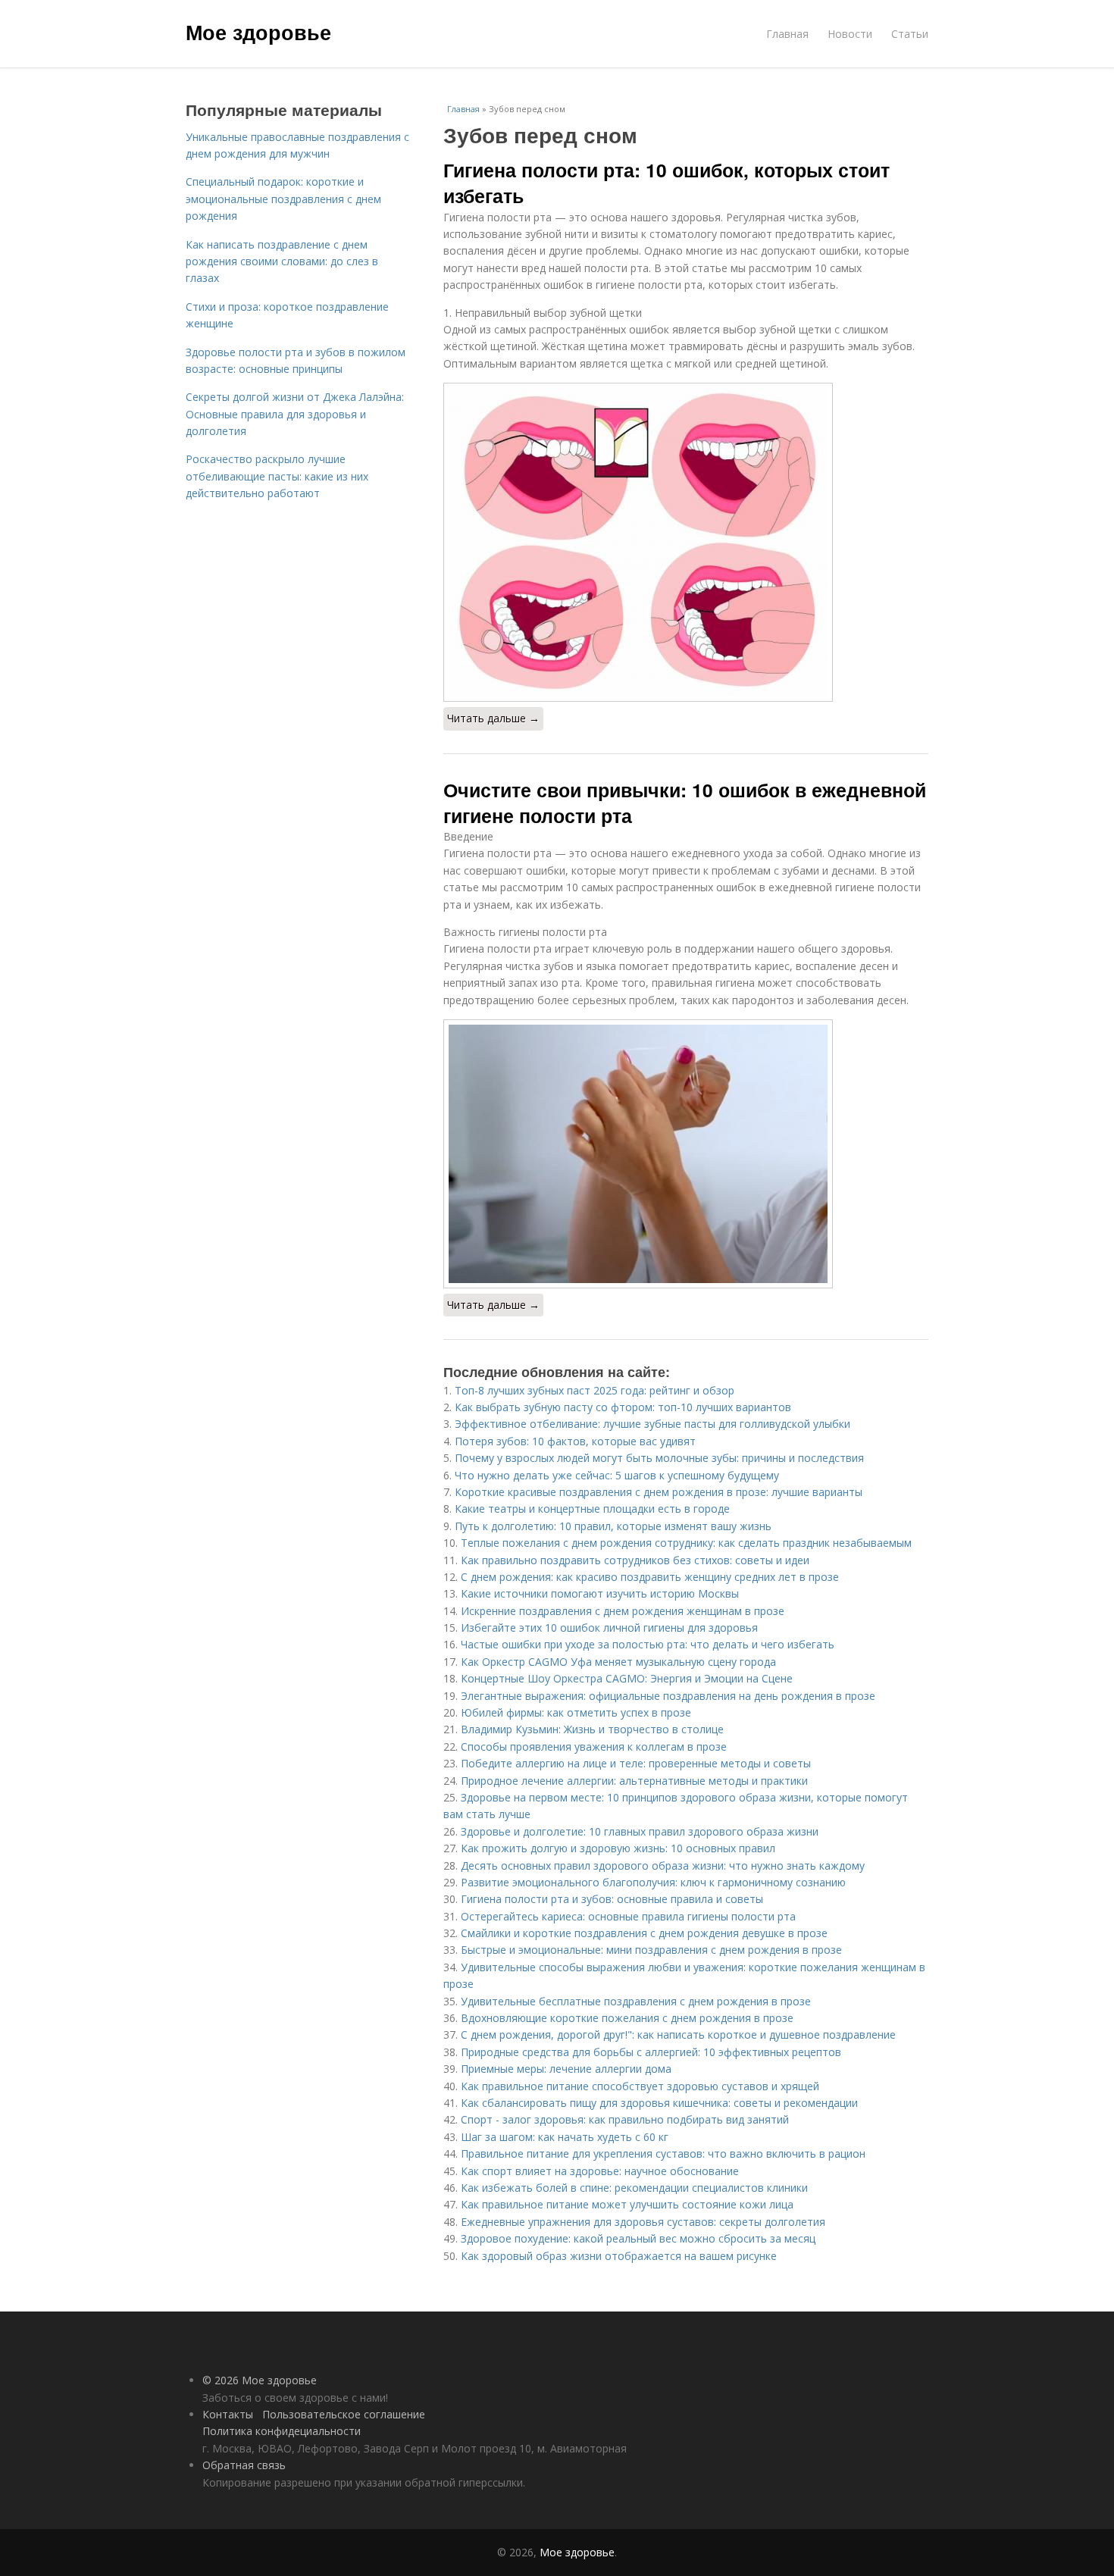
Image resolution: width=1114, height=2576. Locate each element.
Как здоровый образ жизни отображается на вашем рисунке (619, 2256)
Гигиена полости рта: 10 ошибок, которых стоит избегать (667, 183)
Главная (787, 34)
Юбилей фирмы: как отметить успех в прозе (576, 1712)
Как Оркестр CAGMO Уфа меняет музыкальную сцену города (618, 1662)
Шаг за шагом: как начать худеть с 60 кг (565, 2137)
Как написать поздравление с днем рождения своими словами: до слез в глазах (282, 261)
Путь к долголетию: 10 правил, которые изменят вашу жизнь (613, 1526)
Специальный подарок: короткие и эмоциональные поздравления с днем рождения (283, 199)
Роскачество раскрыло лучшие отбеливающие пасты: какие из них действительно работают (277, 476)
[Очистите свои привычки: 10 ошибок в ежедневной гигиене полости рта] (686, 1154)
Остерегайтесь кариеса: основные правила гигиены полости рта (628, 1916)
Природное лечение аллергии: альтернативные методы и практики (634, 1781)
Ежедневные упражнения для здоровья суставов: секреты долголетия (643, 2222)
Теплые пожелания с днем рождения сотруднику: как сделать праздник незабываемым (686, 1543)
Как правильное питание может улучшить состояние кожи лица (627, 2204)
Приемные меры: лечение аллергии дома (566, 2069)
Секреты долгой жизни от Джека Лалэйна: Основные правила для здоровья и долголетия (295, 414)
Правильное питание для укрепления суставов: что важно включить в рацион (663, 2153)
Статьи (910, 34)
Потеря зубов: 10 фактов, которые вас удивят (575, 1441)
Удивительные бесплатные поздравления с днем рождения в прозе (636, 2001)
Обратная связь (244, 2465)
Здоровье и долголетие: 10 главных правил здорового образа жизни (640, 1831)
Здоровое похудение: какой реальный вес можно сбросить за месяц (638, 2238)
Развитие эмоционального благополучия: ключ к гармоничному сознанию (653, 1882)
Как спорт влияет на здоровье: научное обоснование (600, 2171)
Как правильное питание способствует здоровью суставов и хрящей (640, 2086)
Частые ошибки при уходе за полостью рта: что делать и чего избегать (648, 1644)
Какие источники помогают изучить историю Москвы (600, 1593)
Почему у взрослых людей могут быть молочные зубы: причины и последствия (659, 1458)
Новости (850, 34)
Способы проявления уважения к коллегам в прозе (594, 1747)
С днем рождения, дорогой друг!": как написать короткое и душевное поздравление (678, 2035)
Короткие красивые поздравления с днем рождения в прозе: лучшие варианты (659, 1492)
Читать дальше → (493, 718)
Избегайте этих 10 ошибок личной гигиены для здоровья (609, 1628)
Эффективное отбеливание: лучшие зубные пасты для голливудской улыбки (652, 1424)
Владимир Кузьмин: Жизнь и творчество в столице (592, 1729)
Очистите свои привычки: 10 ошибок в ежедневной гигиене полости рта (685, 803)
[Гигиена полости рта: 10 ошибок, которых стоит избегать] (686, 542)
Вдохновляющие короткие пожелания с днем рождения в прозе (627, 2018)
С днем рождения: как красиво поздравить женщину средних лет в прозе (650, 1577)
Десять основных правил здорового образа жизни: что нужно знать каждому (663, 1865)
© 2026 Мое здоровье (260, 2380)
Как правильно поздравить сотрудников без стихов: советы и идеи (635, 1560)
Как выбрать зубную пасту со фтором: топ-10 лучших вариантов (623, 1407)
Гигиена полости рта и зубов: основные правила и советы (612, 1899)
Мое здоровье (258, 32)
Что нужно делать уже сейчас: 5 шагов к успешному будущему (617, 1475)
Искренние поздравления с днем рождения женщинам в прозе (623, 1611)
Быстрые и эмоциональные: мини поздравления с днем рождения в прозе (651, 1950)
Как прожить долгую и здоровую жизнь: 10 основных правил (618, 1848)
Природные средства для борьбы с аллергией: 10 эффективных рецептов (651, 2052)
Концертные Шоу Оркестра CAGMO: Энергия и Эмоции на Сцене (627, 1678)
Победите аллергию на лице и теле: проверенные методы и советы (636, 1763)
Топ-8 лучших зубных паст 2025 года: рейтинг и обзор (595, 1390)
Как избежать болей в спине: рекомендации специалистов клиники (634, 2188)
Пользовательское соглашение (344, 2414)
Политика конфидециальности (282, 2431)
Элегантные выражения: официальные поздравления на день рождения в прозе (668, 1696)
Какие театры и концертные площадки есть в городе (592, 1509)
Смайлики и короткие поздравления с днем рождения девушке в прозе (644, 1933)
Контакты (228, 2414)
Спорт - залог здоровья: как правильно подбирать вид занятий (625, 2119)
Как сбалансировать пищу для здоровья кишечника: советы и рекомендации (659, 2103)
